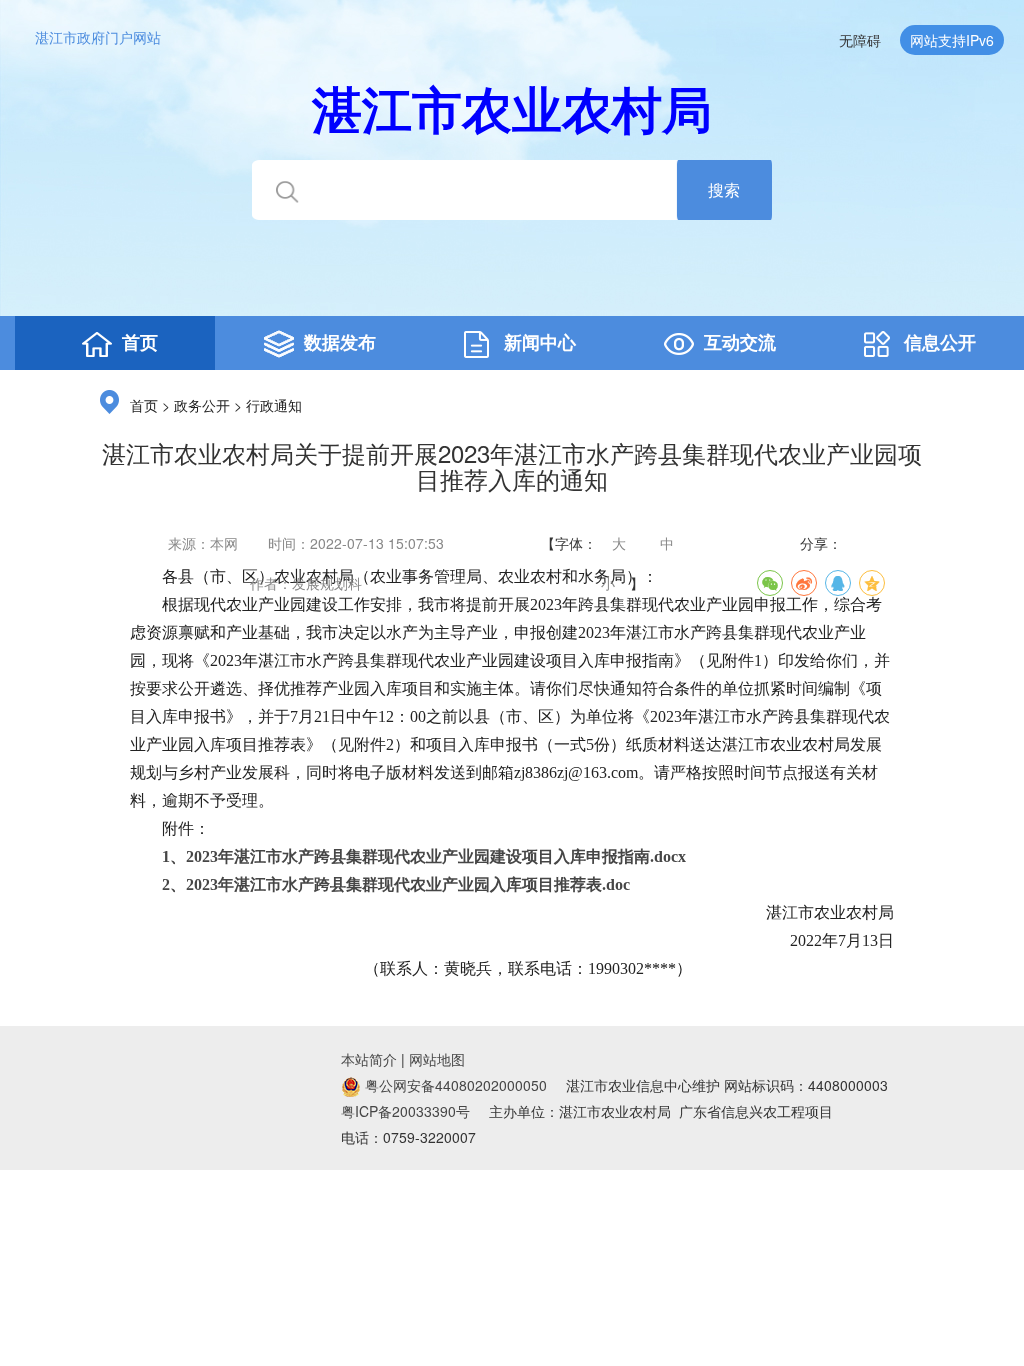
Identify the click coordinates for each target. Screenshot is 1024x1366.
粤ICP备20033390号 (405, 1111)
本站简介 (369, 1059)
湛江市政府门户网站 (98, 37)
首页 (144, 406)
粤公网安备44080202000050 (454, 1085)
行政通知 (274, 406)
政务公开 (202, 406)
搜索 (724, 189)
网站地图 (437, 1059)
